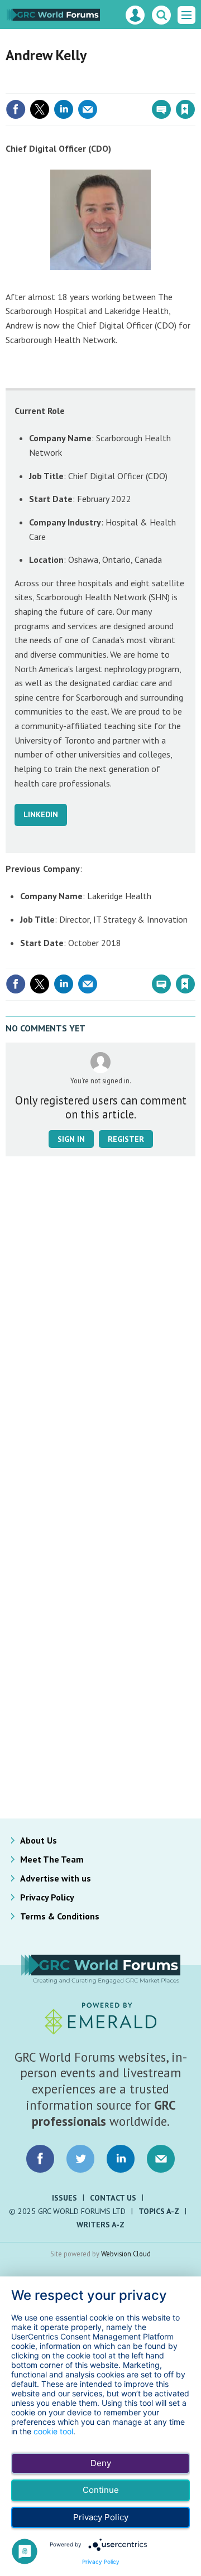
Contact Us (113, 2198)
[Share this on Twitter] (40, 109)
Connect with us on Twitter (80, 2159)
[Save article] (185, 109)
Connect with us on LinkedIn (121, 2159)
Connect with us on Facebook (40, 2159)
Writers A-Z (100, 2225)
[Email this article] (88, 109)
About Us (39, 1840)
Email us (161, 2159)
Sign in (54, 85)
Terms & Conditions (60, 1916)
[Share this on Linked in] (64, 109)
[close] (194, 85)
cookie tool (53, 2431)
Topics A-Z (159, 2211)
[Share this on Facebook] (16, 109)
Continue (101, 2490)
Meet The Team (52, 1859)
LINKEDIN (41, 814)
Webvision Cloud (126, 2254)
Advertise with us (56, 1878)
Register (126, 1139)
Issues (64, 2198)
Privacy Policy (47, 1897)
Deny (101, 2463)
